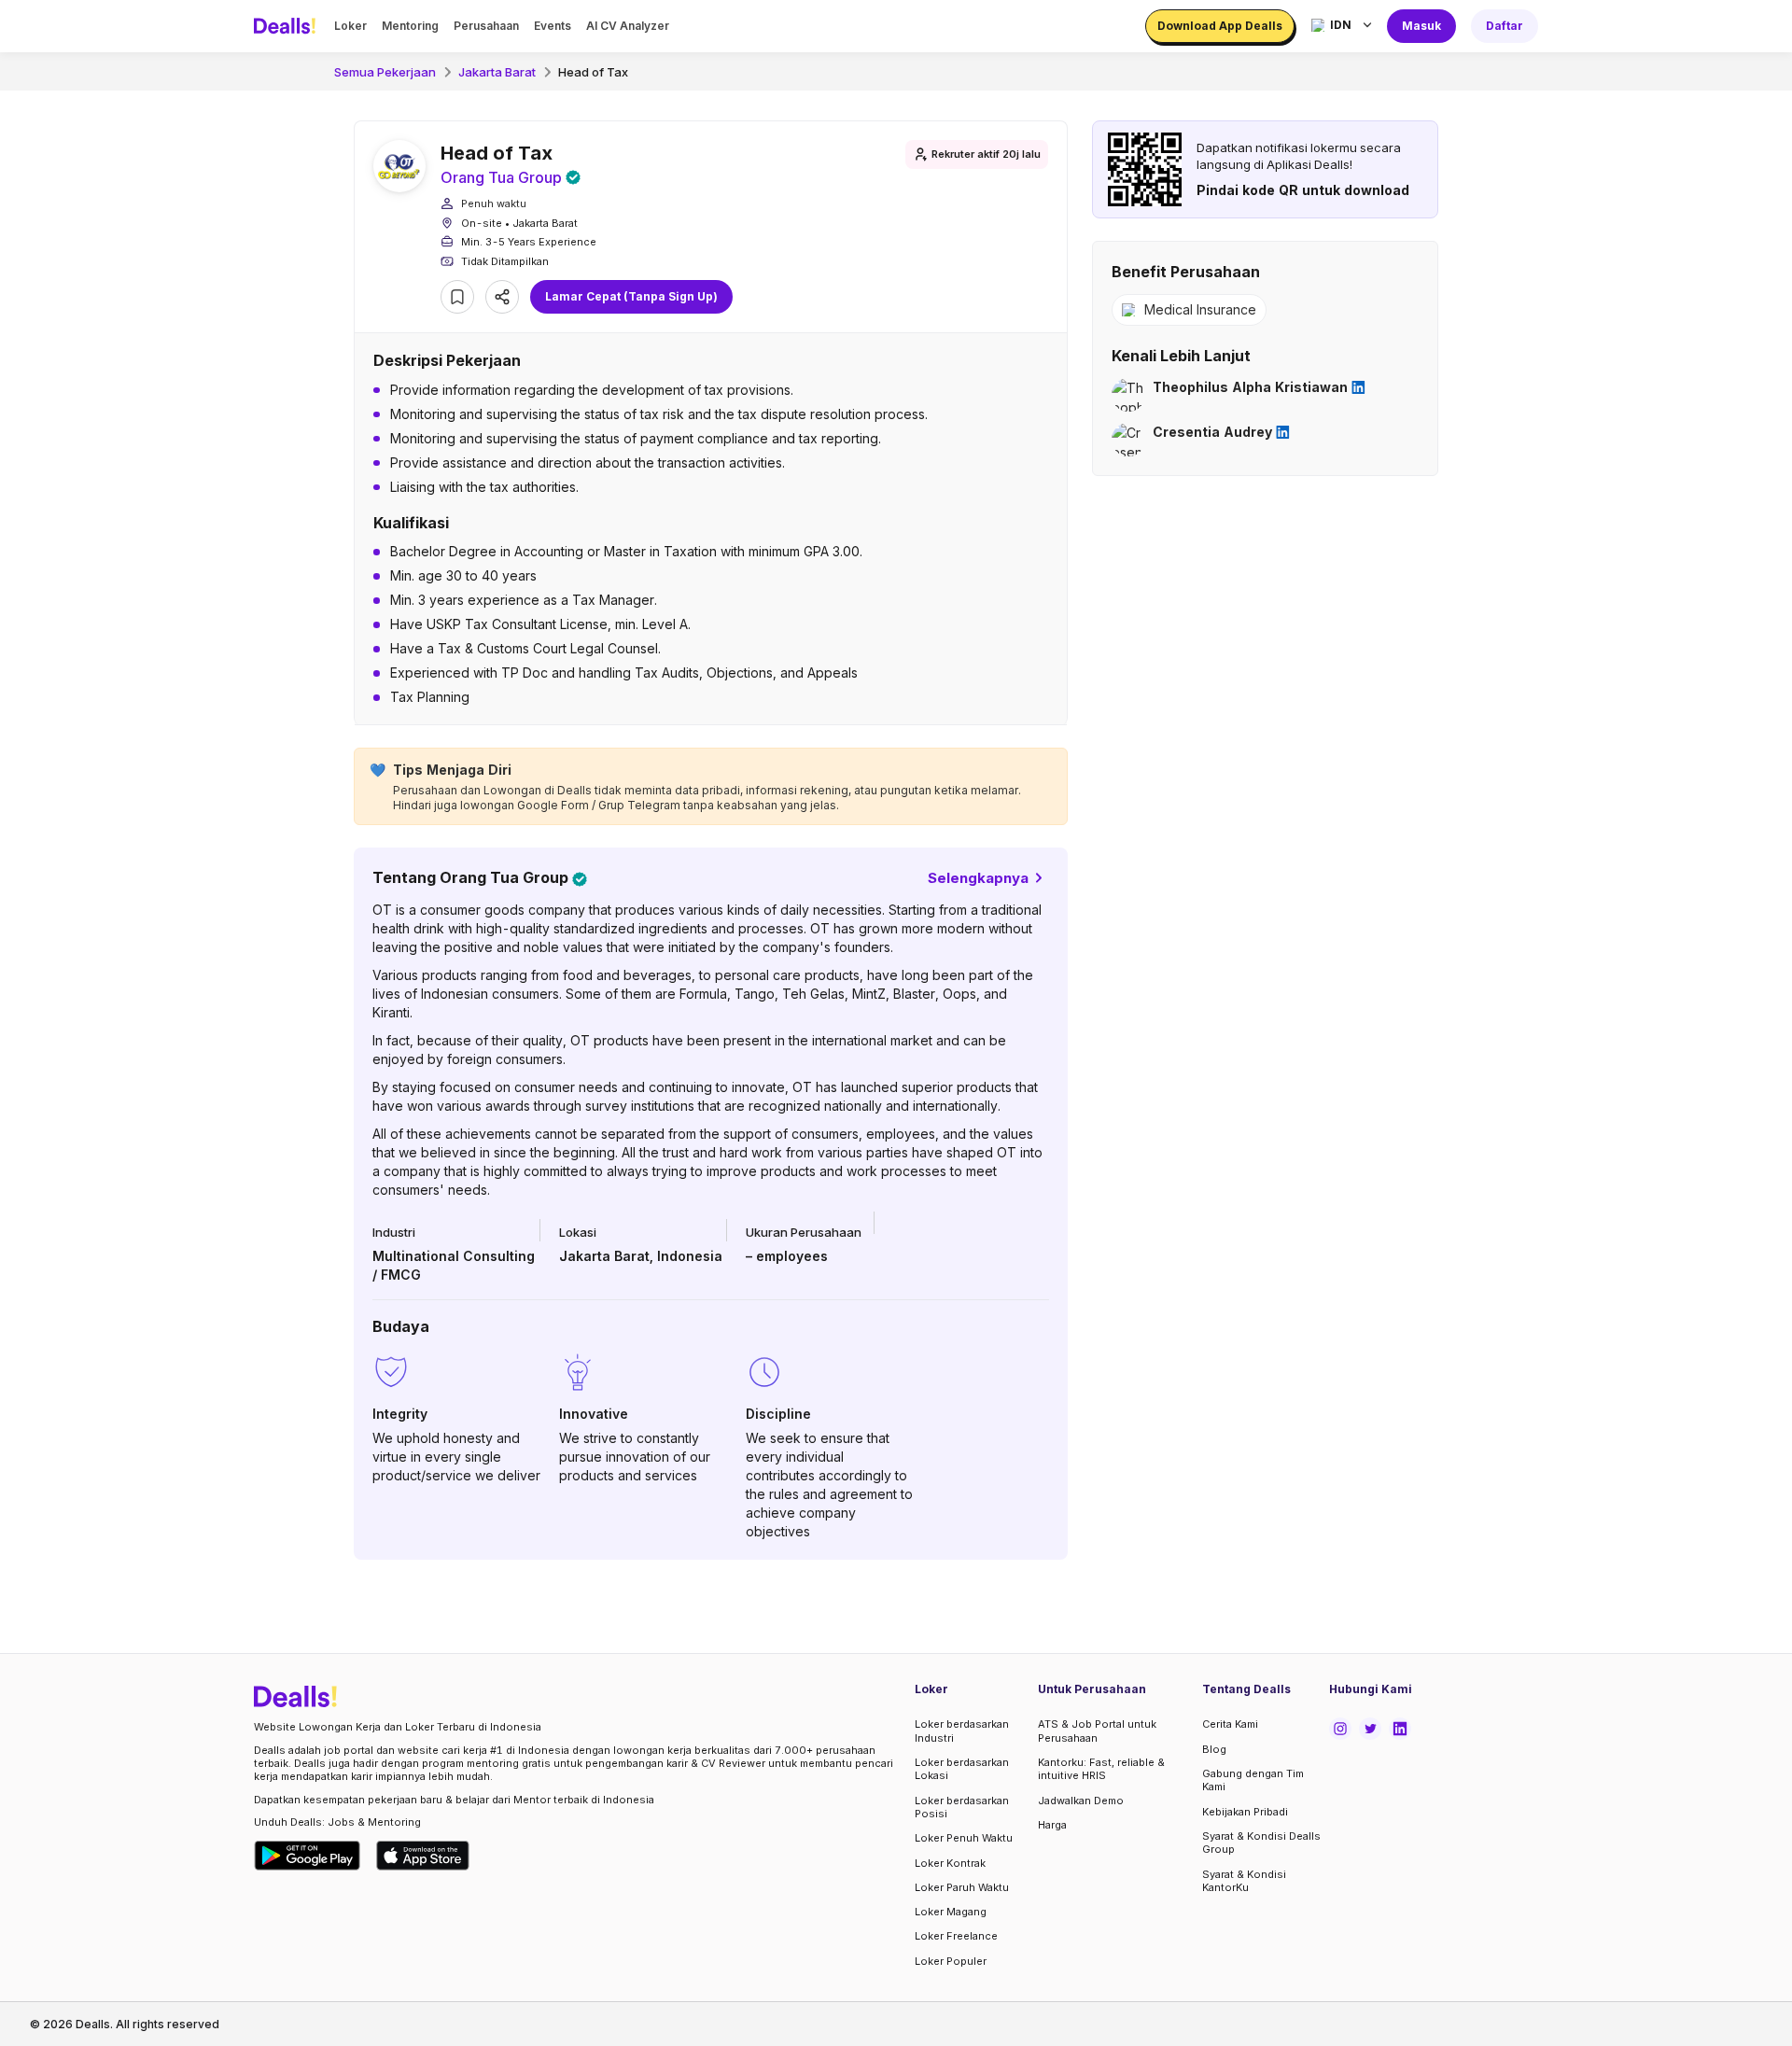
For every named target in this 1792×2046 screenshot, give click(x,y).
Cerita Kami (1230, 1724)
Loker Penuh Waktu (964, 1838)
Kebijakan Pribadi (1245, 1812)
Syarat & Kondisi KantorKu (1244, 1881)
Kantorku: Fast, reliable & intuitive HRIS (1101, 1769)
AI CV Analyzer (628, 26)
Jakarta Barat (497, 72)
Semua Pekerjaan (385, 72)
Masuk (1421, 26)
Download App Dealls (1220, 26)
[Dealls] (287, 26)
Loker (350, 26)
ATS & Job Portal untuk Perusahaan (1097, 1731)
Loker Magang (951, 1912)
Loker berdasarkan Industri (962, 1731)
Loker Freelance (956, 1936)
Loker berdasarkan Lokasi (962, 1769)
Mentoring (410, 26)
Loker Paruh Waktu (962, 1887)
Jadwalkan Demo (1081, 1801)
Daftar (1505, 26)
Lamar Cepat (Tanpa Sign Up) (631, 296)
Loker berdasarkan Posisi (962, 1807)
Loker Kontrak (950, 1863)
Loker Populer (951, 1961)
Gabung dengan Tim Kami (1253, 1780)
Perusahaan (486, 26)
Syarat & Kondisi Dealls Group (1261, 1843)
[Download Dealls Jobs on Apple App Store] (423, 1856)
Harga (1052, 1825)
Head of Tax (593, 72)
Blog (1214, 1749)
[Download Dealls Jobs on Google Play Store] (308, 1856)
